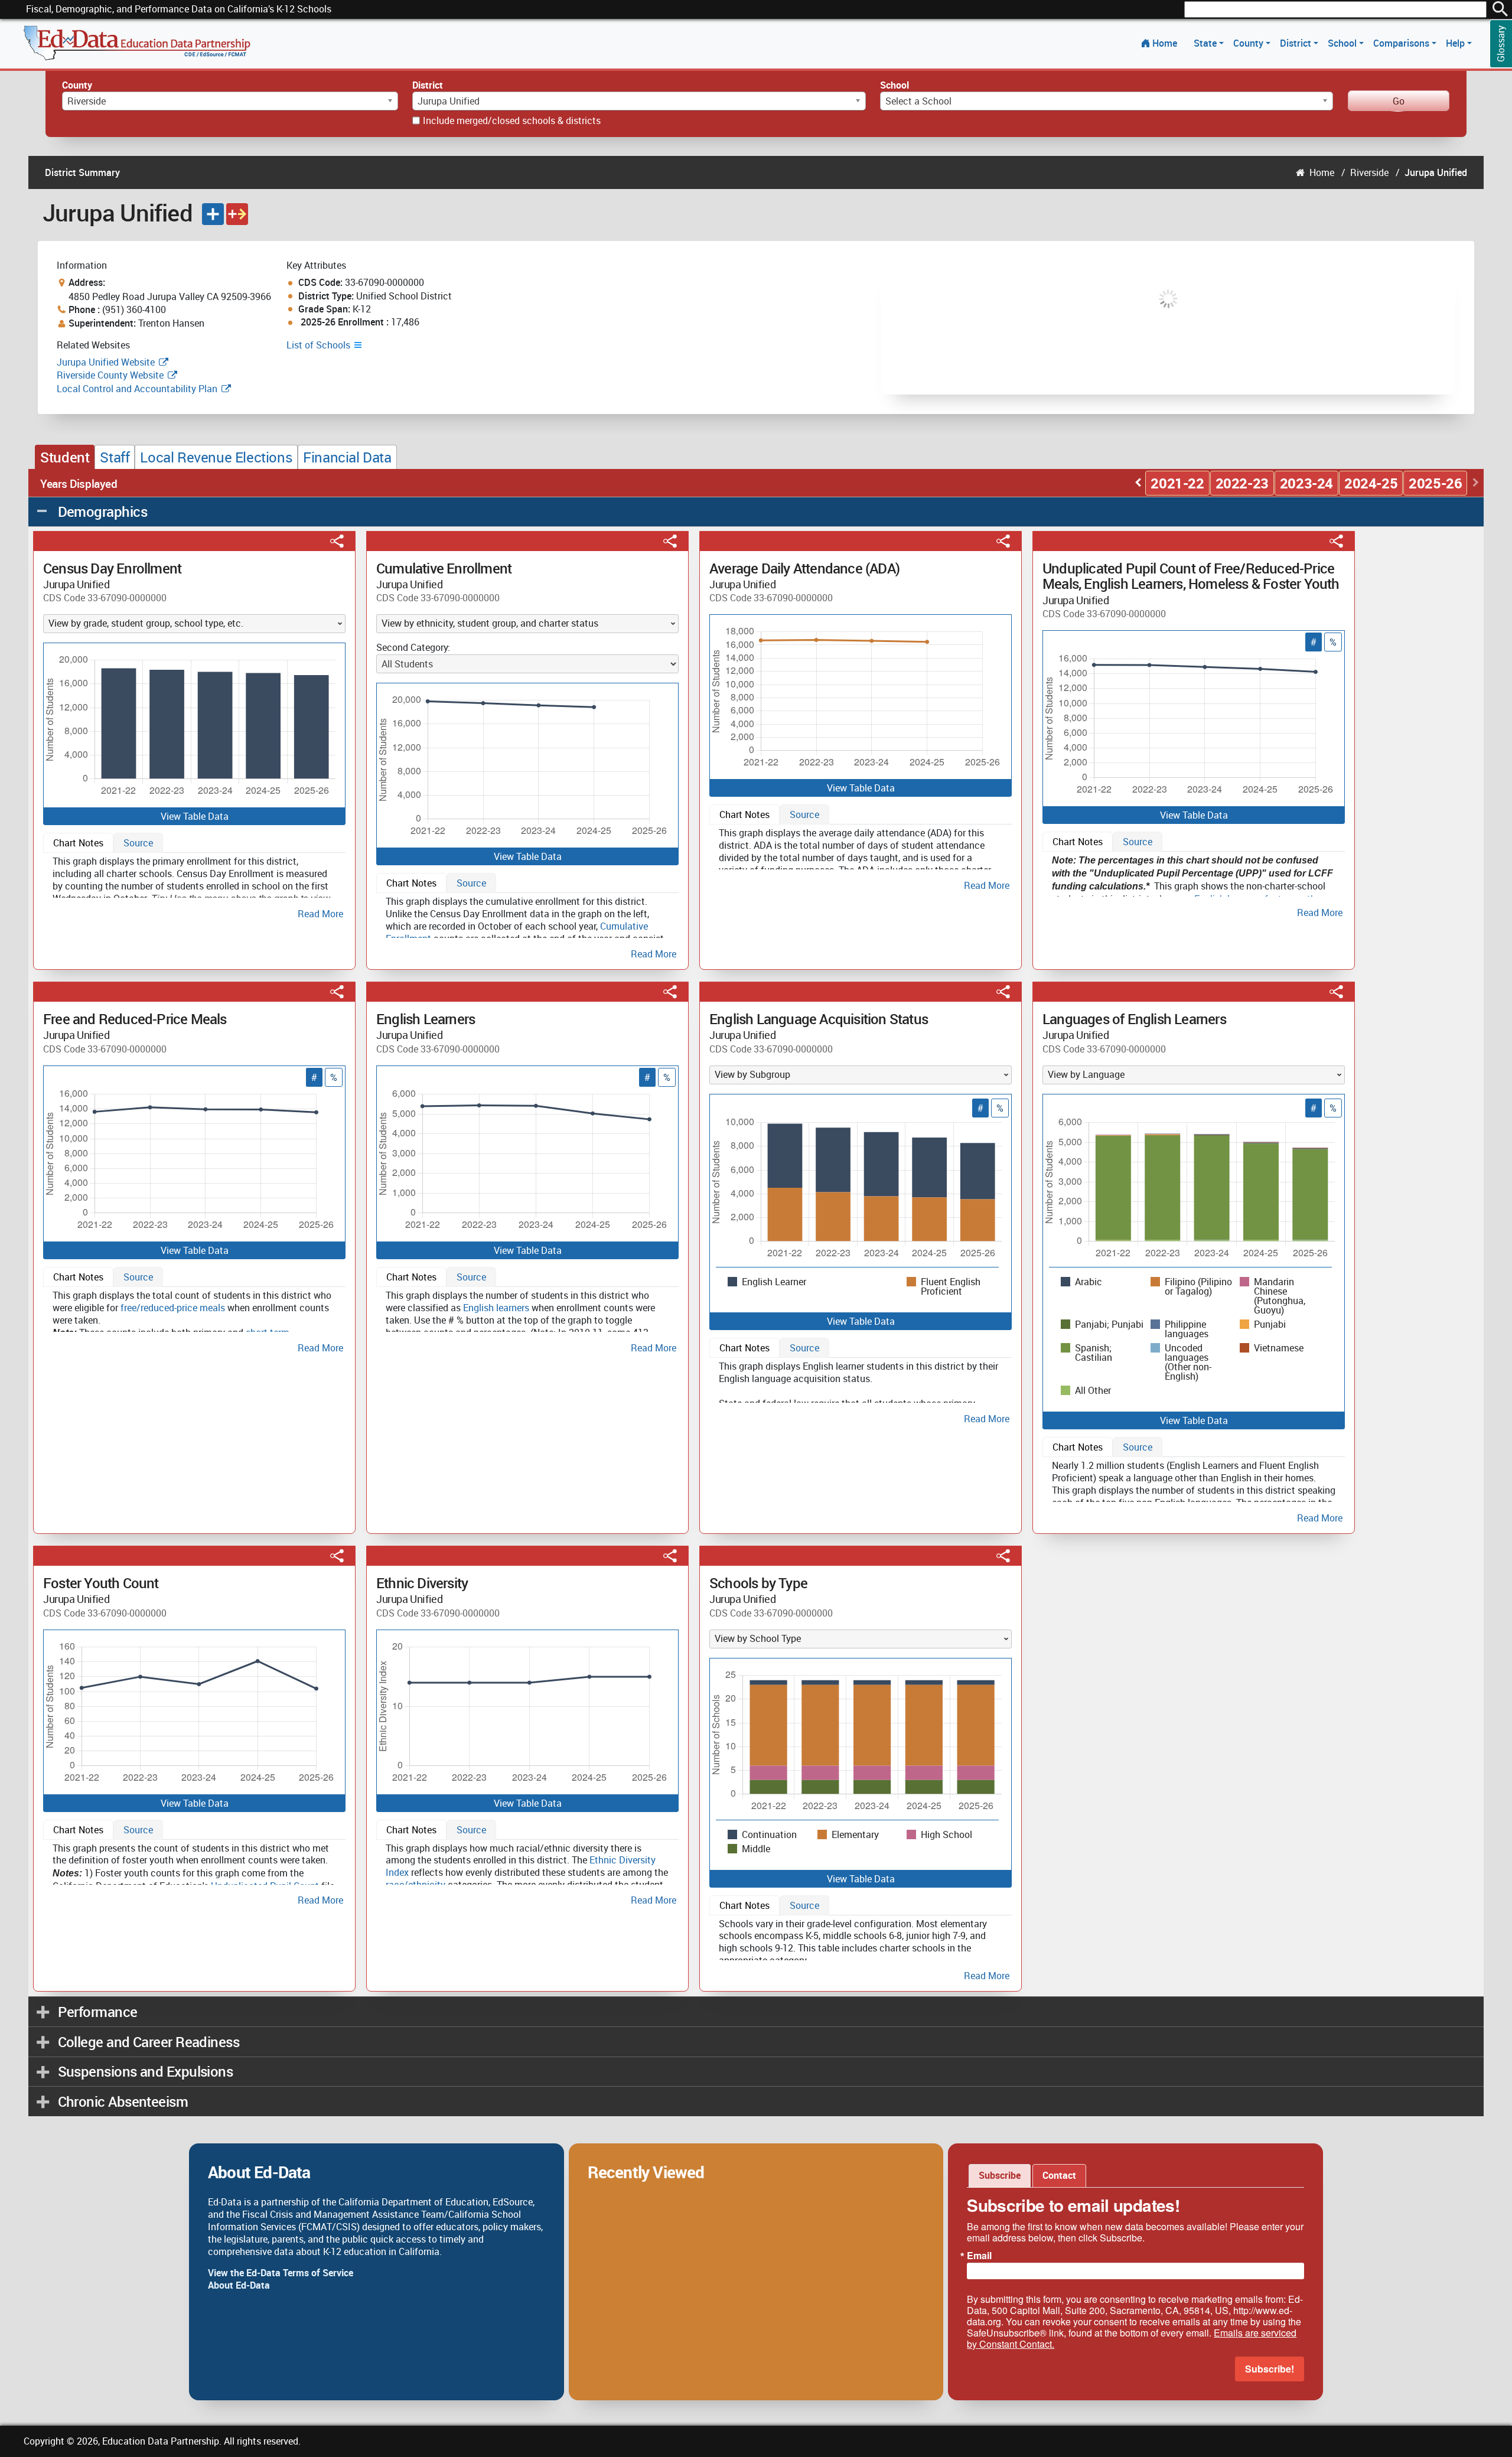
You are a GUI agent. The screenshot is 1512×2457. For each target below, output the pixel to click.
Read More (320, 913)
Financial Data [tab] (347, 457)
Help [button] (1456, 43)
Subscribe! (1270, 2369)
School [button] (1343, 43)
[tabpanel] (194, 885)
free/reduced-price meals (173, 1308)
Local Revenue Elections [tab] (216, 457)
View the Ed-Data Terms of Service (281, 2273)
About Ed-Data (239, 2285)
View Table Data (195, 816)
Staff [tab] (115, 457)
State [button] (1206, 43)
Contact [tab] (1059, 2175)
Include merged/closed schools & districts (512, 120)
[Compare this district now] (237, 214)
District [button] (1297, 43)
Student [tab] (65, 457)
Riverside (1369, 172)
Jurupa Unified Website (106, 362)
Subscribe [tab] (1000, 2175)
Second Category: (413, 647)
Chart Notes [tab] (78, 843)
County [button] (1249, 43)
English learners (496, 1308)
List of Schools (320, 345)
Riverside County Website (110, 375)
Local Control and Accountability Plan (137, 389)
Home (1165, 43)
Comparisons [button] (1402, 43)
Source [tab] (138, 843)
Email (979, 2256)
